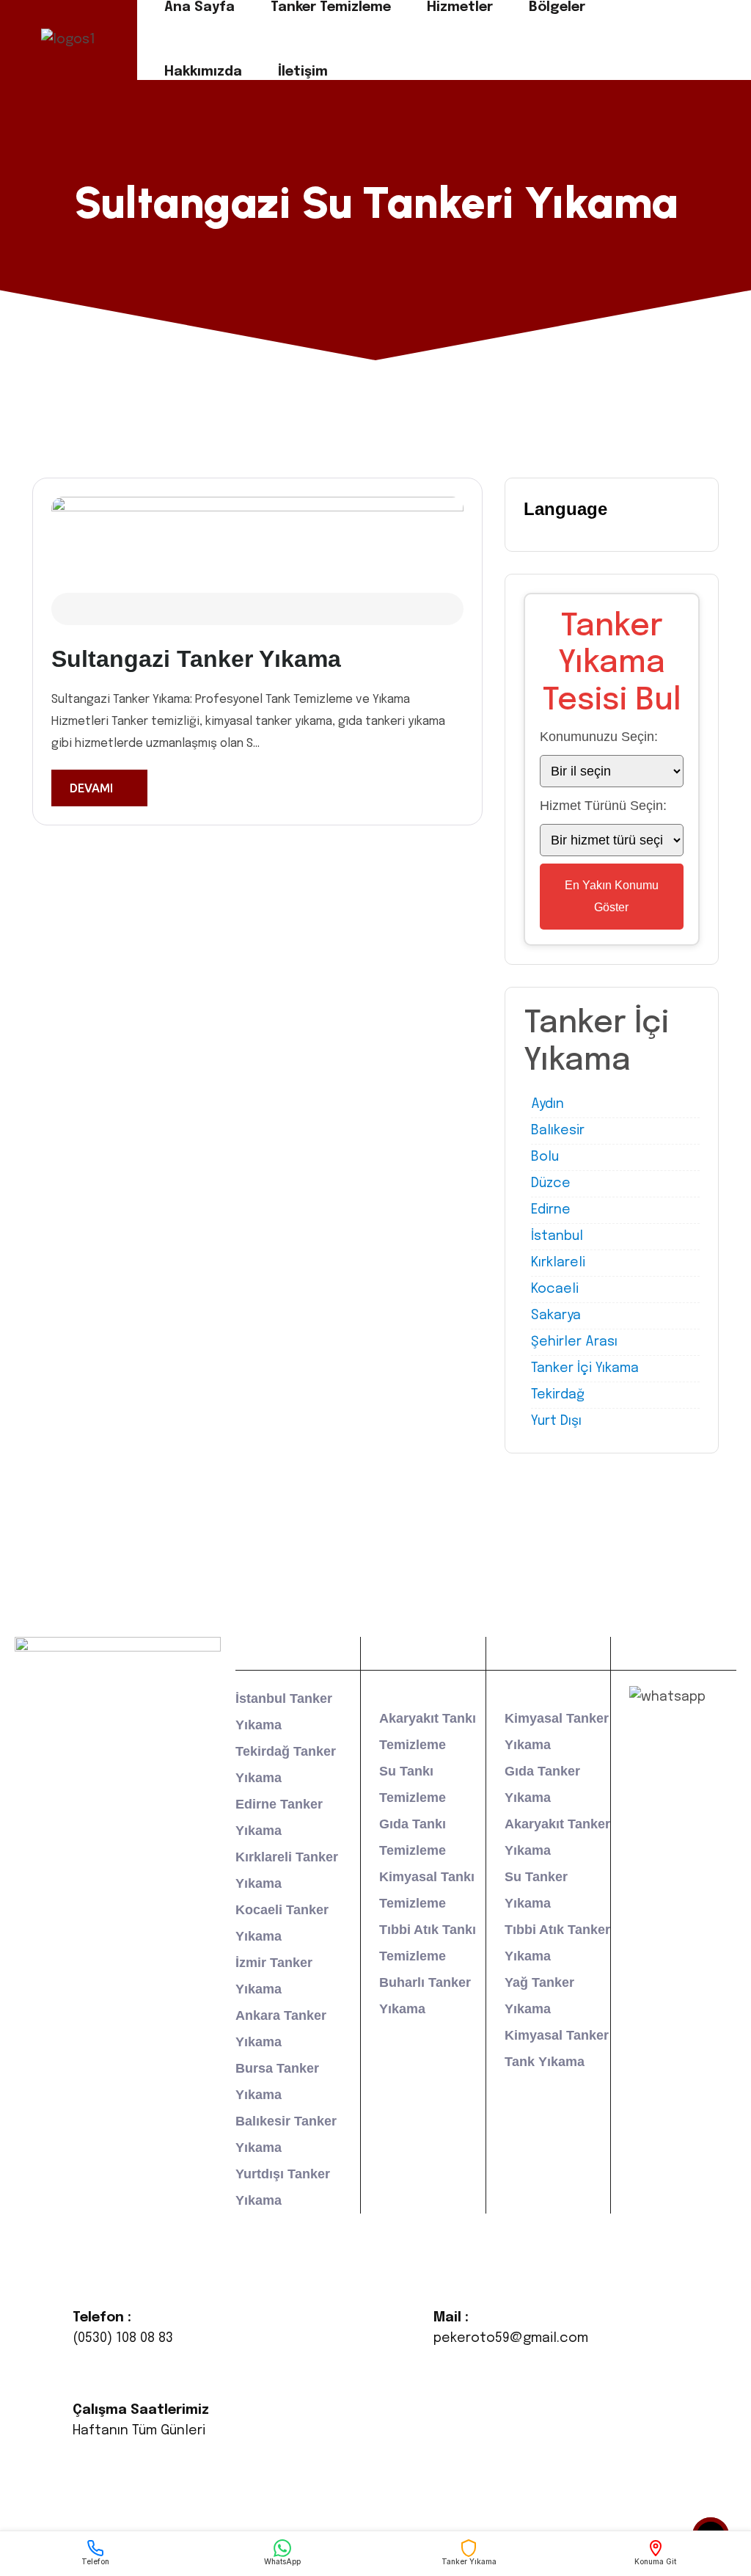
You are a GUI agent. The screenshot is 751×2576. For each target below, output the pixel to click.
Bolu (545, 1157)
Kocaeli (555, 1289)
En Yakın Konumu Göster (612, 896)
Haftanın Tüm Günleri (139, 2431)
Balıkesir (558, 1131)
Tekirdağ (558, 1395)
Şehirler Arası (574, 1342)
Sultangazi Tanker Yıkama (196, 659)
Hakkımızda (203, 72)
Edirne (551, 1210)
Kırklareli (558, 1263)
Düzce (551, 1183)
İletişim (303, 72)
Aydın (547, 1104)
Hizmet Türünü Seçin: (603, 806)
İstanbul (557, 1236)
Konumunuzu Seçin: (599, 737)
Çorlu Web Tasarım (566, 2497)
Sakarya (556, 1316)
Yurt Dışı (556, 1421)
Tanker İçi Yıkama (585, 1368)
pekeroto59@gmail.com (511, 2338)
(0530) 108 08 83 (123, 2338)
